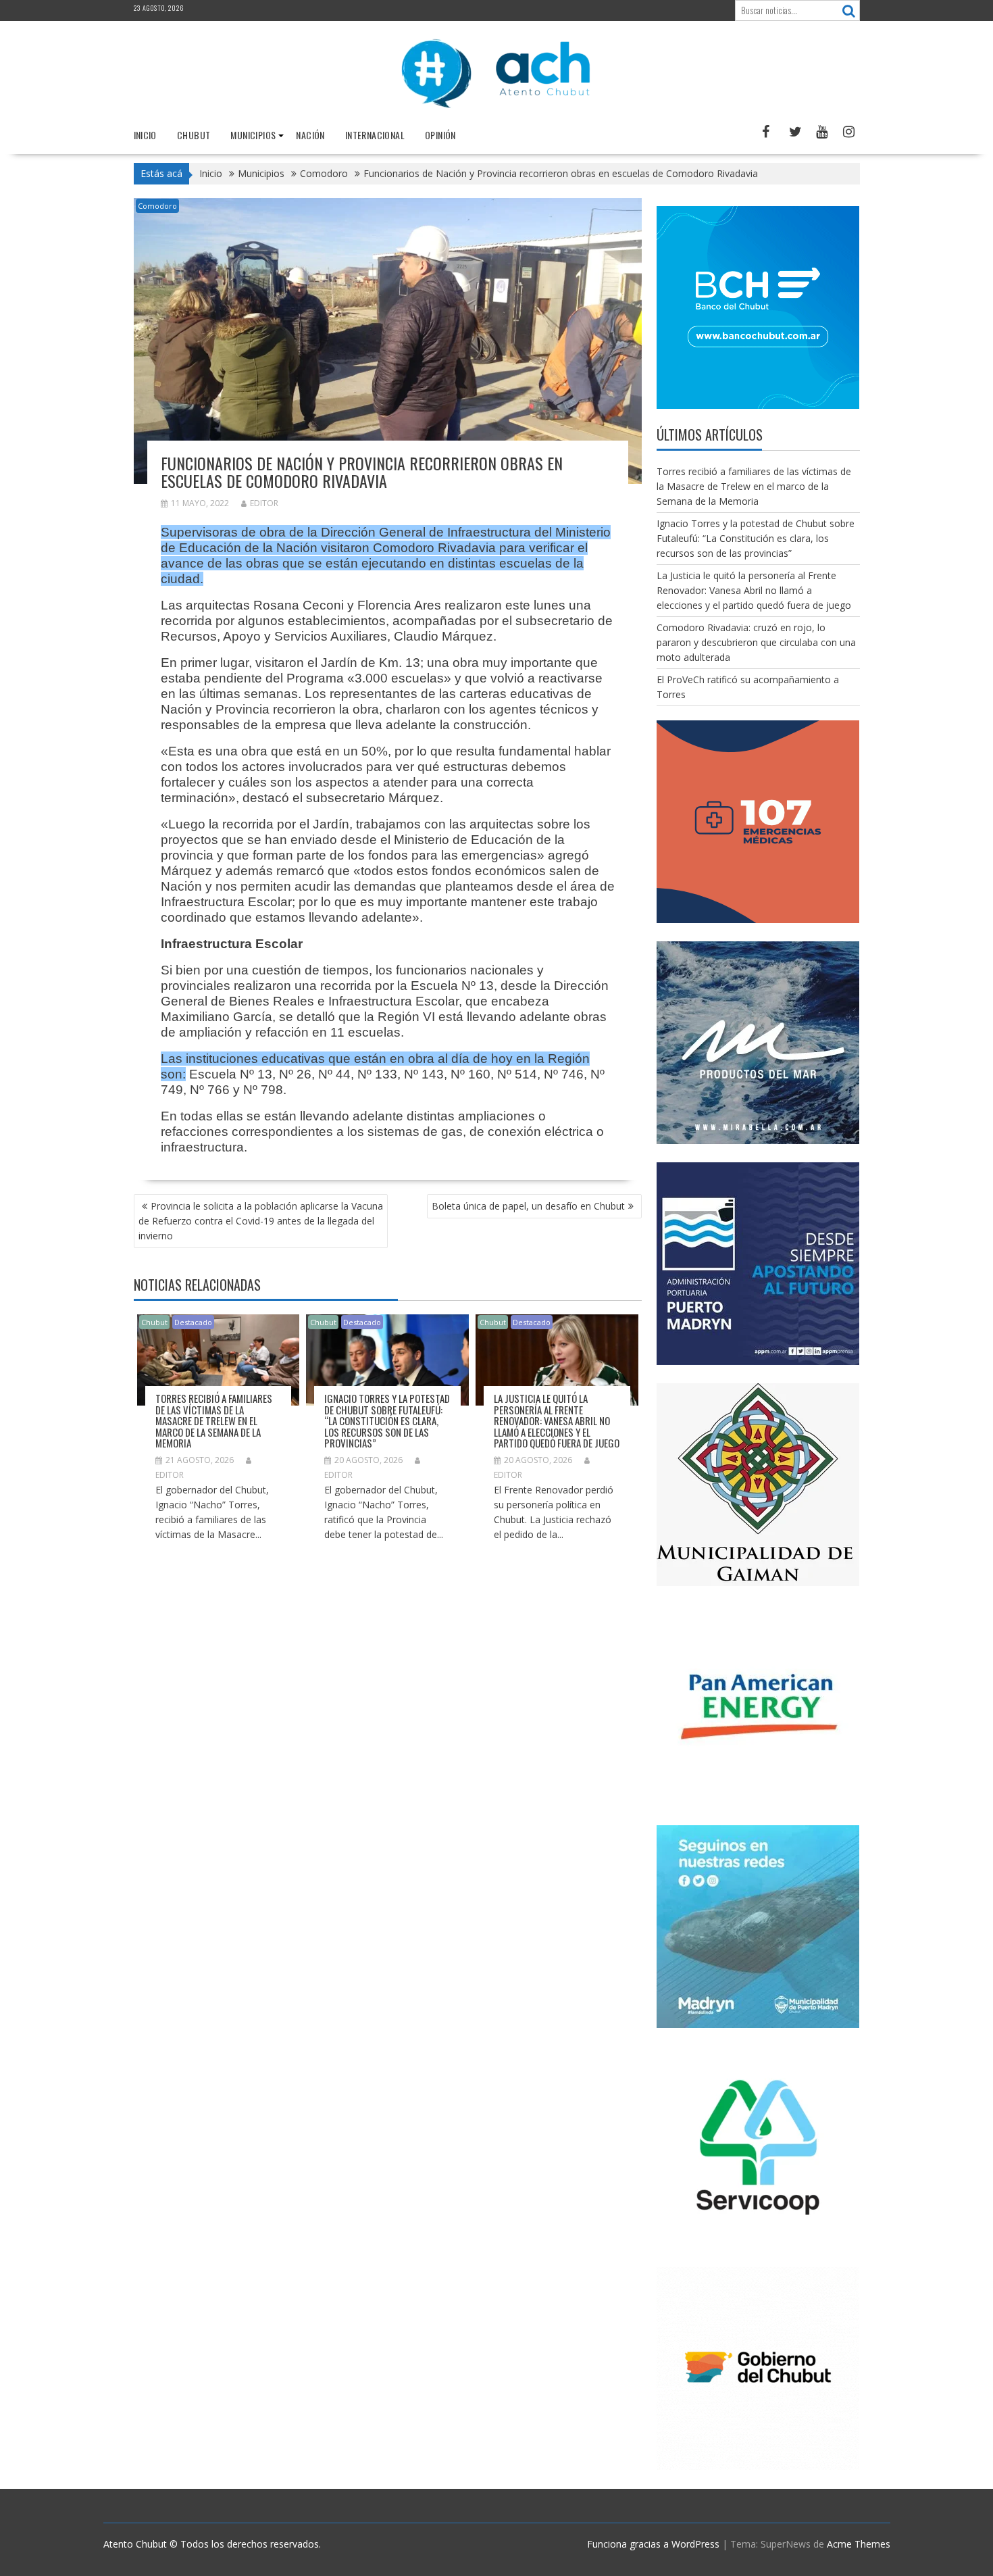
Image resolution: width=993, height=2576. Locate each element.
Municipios (253, 135)
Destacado (193, 1322)
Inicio (145, 135)
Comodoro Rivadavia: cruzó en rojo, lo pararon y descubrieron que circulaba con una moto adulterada (756, 642)
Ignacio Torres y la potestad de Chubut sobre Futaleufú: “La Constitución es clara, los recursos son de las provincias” (387, 1420)
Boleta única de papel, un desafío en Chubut (528, 1206)
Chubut (194, 135)
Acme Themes (859, 2544)
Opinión (440, 135)
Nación (310, 135)
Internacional (375, 135)
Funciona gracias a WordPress (653, 2544)
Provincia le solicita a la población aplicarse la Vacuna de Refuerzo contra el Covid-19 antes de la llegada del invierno (261, 1221)
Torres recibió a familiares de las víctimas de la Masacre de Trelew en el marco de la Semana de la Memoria (214, 1420)
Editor (264, 503)
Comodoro (157, 206)
